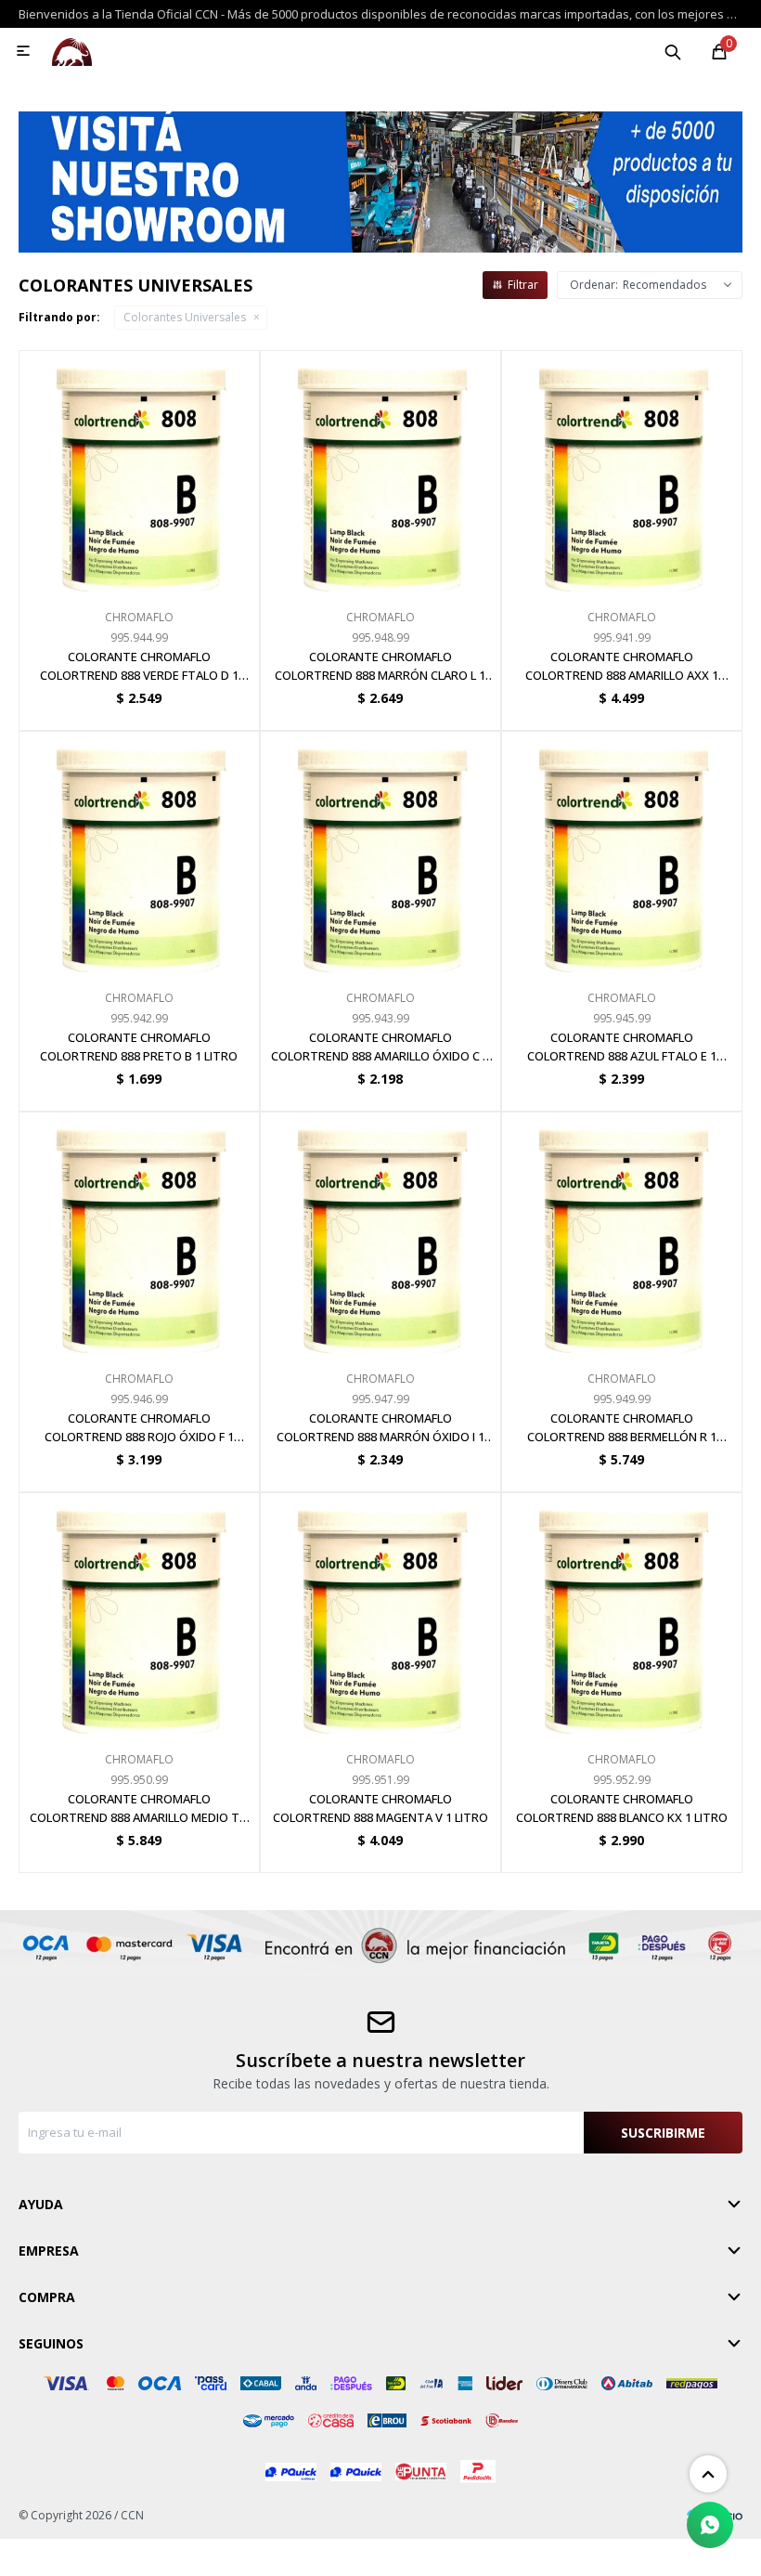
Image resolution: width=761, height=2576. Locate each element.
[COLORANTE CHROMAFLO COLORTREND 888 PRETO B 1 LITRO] (139, 852)
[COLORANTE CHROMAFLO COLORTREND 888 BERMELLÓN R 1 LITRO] (622, 1232)
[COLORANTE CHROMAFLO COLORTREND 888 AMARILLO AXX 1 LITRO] (622, 471)
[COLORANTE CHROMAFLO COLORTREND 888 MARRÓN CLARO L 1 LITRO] (380, 471)
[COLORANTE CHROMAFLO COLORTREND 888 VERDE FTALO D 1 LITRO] (139, 471)
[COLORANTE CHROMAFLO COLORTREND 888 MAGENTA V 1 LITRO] (380, 1613)
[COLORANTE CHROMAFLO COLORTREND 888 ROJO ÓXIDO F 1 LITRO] (139, 1232)
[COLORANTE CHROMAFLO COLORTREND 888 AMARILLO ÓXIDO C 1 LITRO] (380, 852)
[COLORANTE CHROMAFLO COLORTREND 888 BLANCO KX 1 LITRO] (622, 1613)
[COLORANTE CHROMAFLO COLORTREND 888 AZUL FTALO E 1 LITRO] (622, 852)
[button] (673, 51)
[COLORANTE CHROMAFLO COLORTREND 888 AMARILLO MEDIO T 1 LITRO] (139, 1613)
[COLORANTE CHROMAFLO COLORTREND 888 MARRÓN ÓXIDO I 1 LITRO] (380, 1232)
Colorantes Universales (185, 317)
